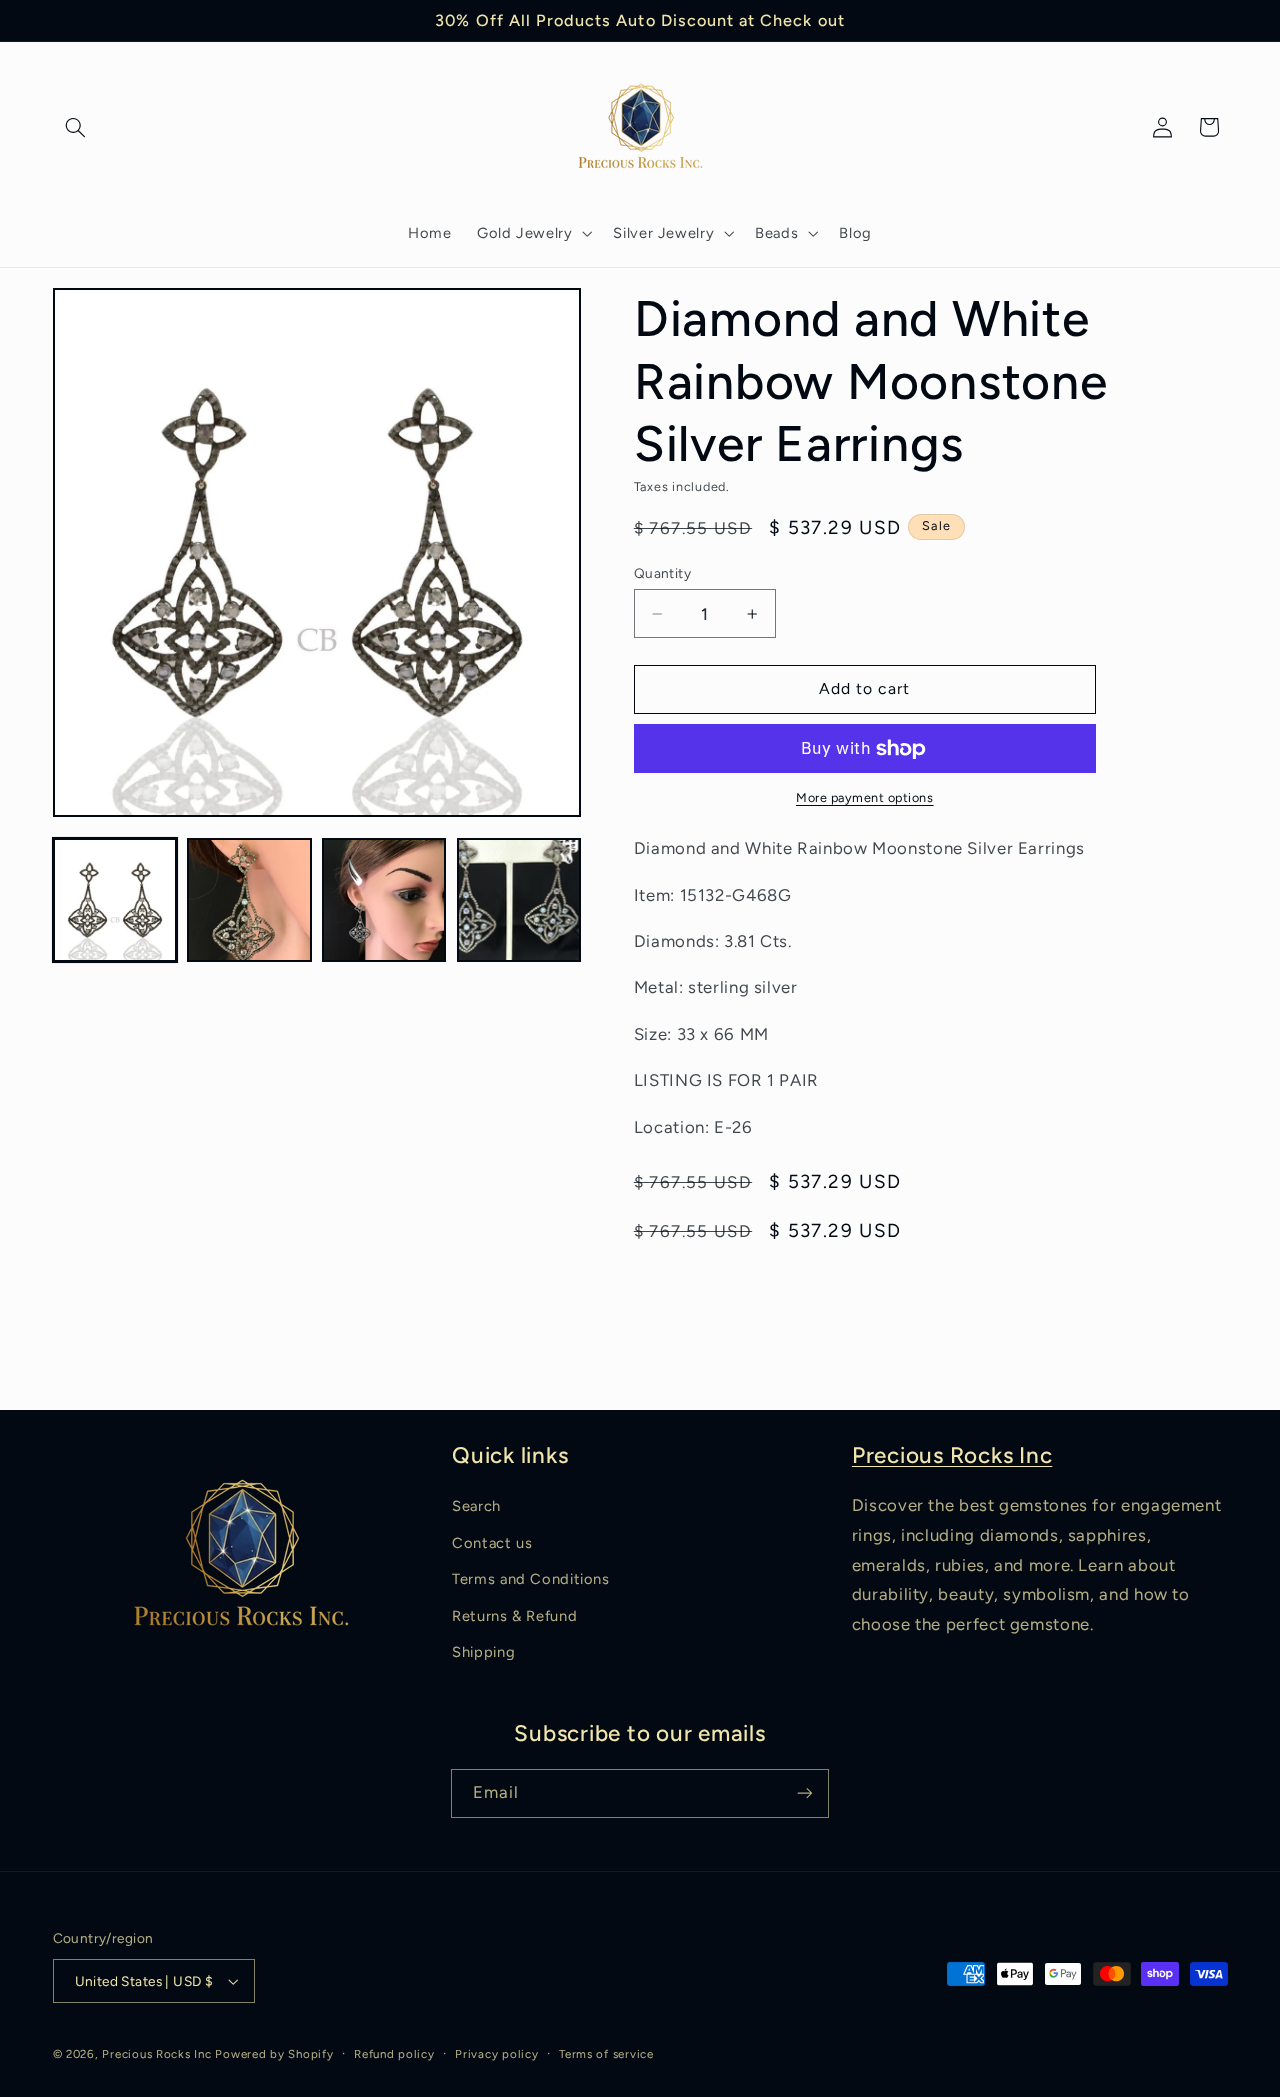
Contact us (492, 1543)
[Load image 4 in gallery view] (519, 900)
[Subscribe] (805, 1793)
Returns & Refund (514, 1616)
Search (476, 1506)
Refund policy (394, 2054)
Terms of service (606, 2054)
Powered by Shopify (274, 2054)
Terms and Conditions (531, 1579)
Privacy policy (496, 2054)
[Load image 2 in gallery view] (249, 900)
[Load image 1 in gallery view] (115, 900)
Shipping (483, 1652)
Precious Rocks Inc (952, 1455)
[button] (76, 127)
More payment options (865, 797)
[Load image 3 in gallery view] (384, 900)
